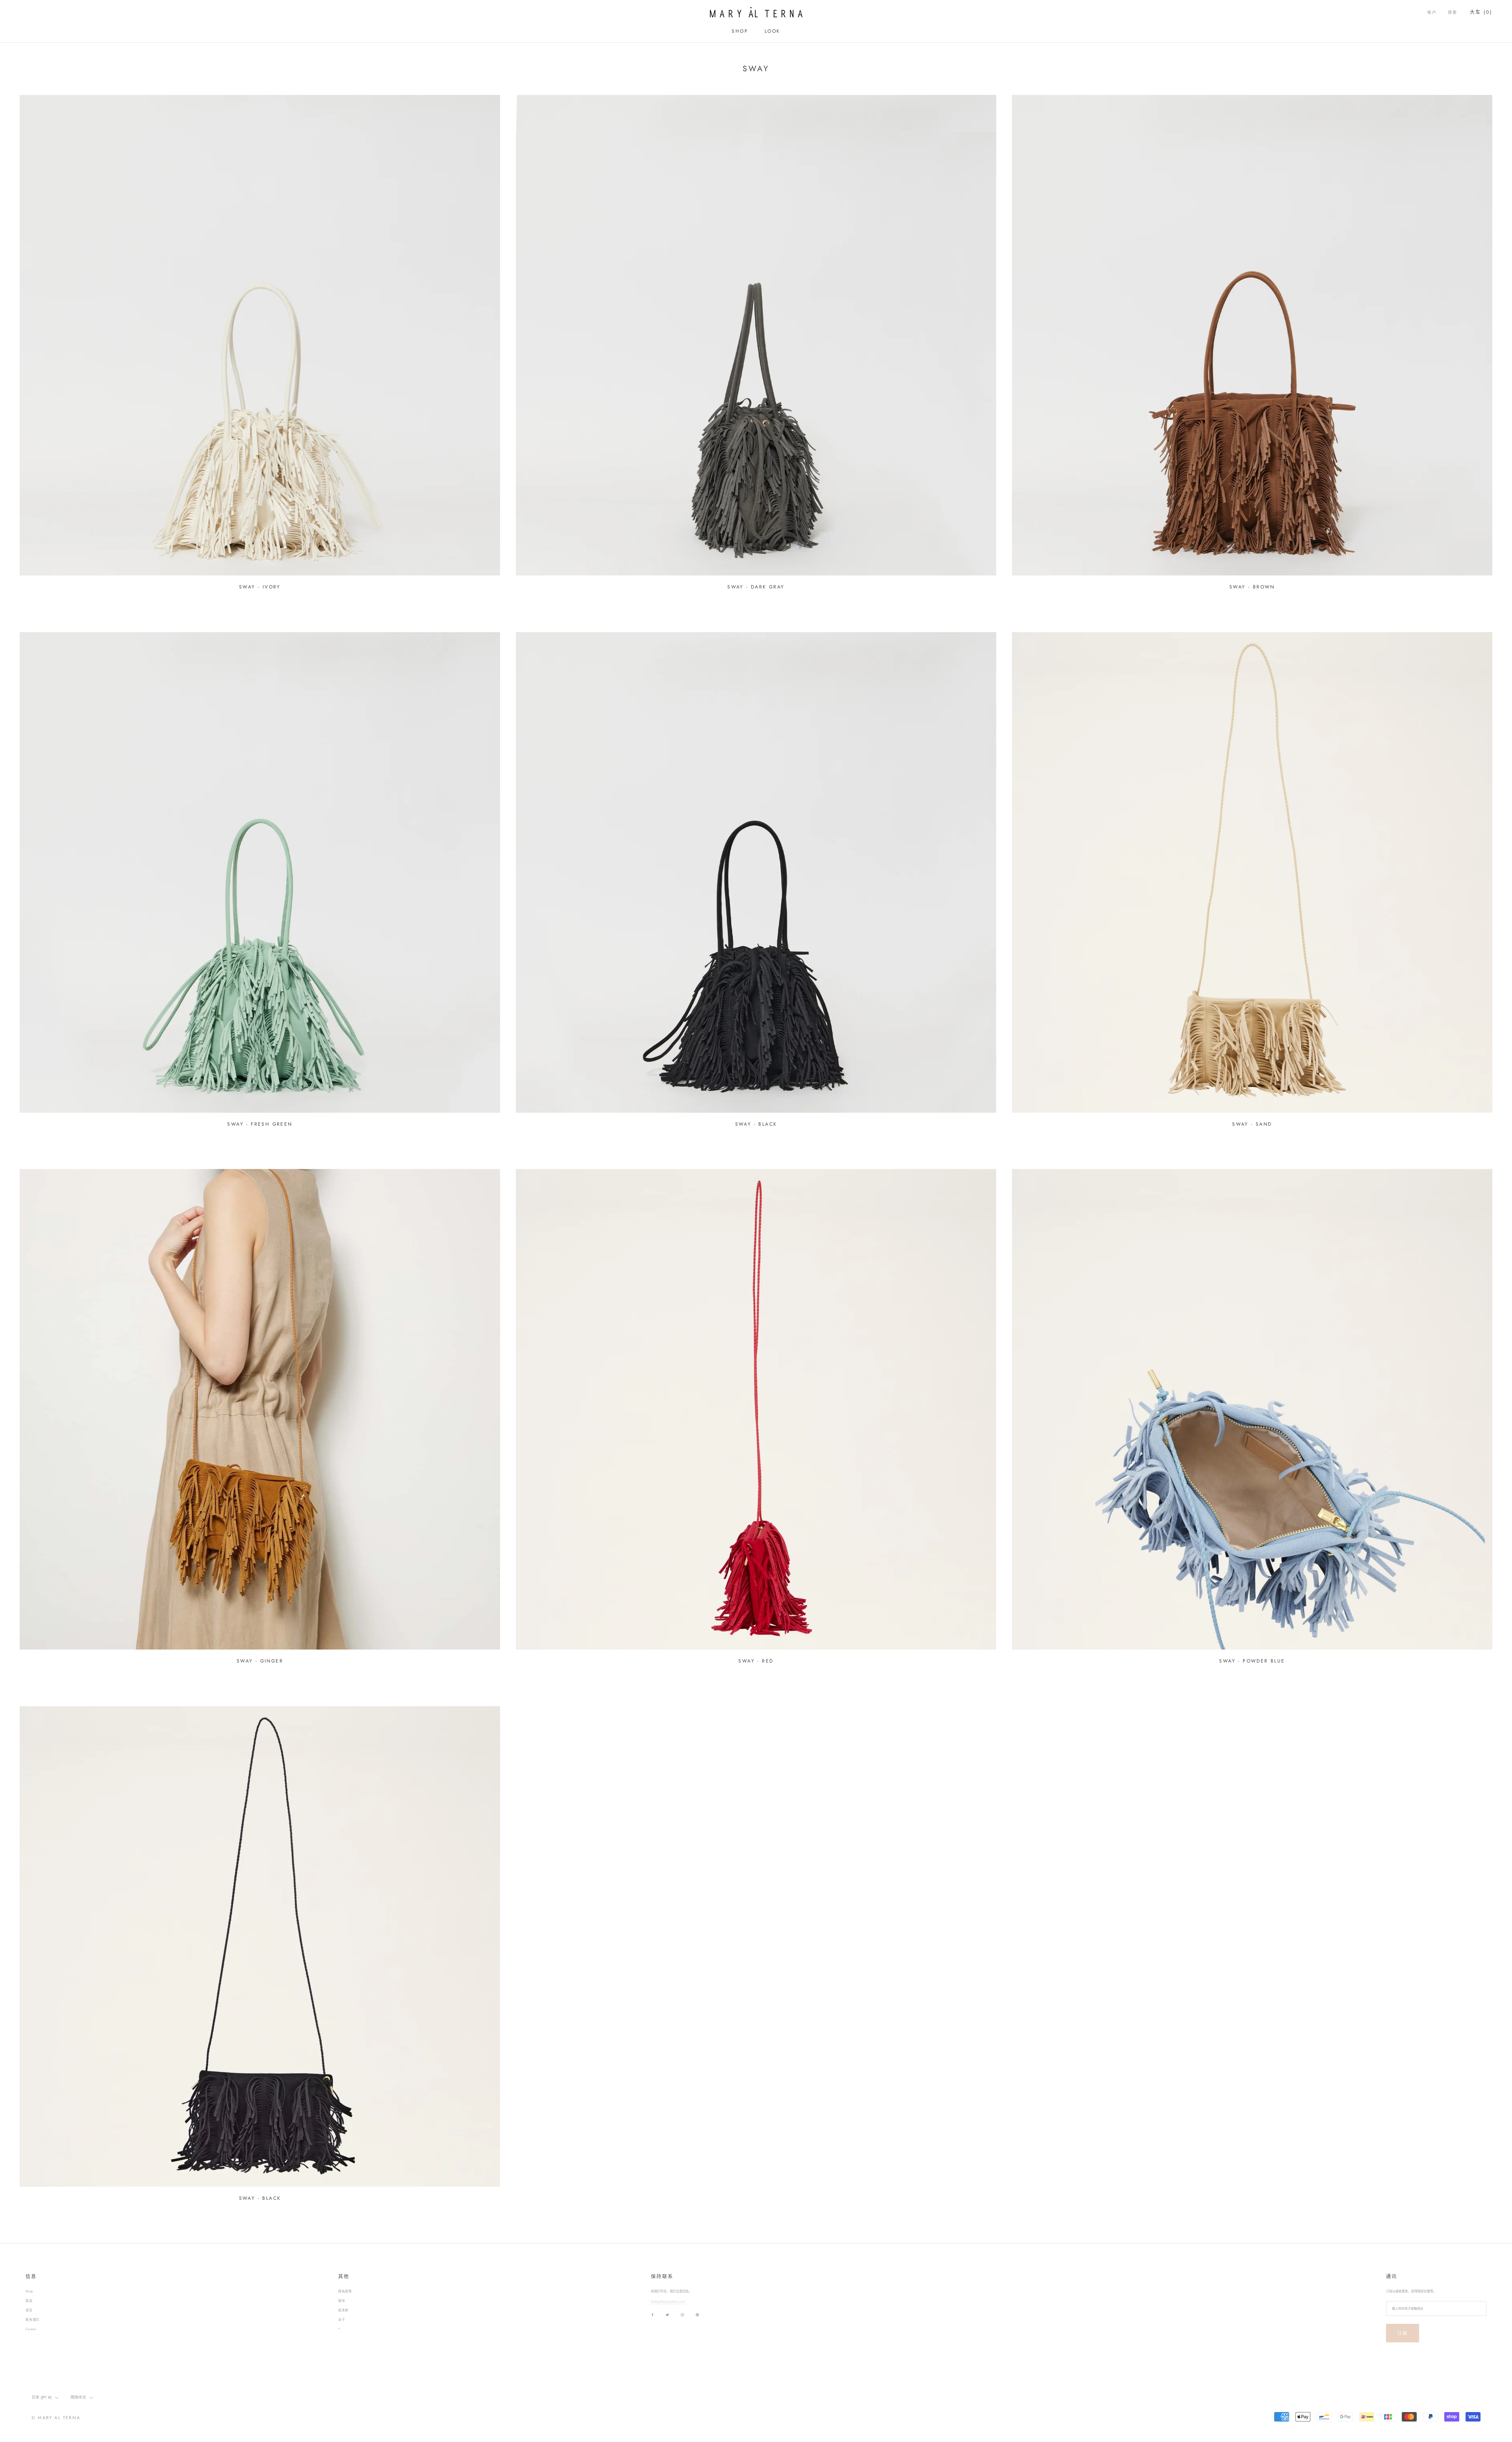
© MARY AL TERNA (56, 2418)
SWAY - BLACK (756, 1124)
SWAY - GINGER (260, 1661)
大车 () (1481, 12)
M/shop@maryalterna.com (668, 2301)
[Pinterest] (697, 2315)
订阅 (1403, 2333)
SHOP (740, 31)
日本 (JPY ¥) (42, 2397)
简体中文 (78, 2397)
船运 (29, 2301)
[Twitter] (667, 2315)
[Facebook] (652, 2315)
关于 (342, 2320)
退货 (29, 2310)
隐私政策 (345, 2291)
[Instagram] (682, 2315)
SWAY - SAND (1252, 1124)
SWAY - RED (756, 1661)
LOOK (773, 31)
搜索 (1453, 12)
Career (31, 2329)
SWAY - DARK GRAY (756, 587)
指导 (342, 2301)
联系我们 (32, 2320)
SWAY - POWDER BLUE (1252, 1661)
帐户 (1432, 12)
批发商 (343, 2310)
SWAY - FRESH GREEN (260, 1124)
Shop (30, 2291)
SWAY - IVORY (260, 587)
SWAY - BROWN (1252, 587)
